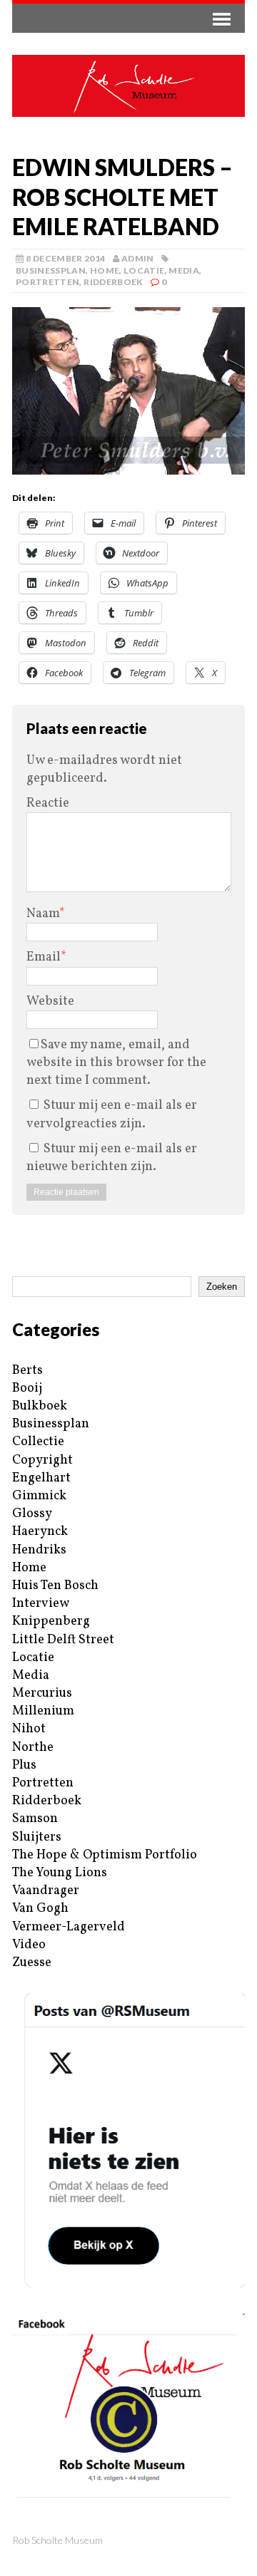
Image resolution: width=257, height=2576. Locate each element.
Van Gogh (40, 1909)
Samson (35, 1819)
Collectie (38, 1442)
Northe (33, 1748)
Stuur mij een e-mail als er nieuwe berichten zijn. (112, 1158)
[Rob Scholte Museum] (128, 86)
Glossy (32, 1514)
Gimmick (39, 1496)
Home (105, 270)
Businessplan (51, 270)
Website (50, 1002)
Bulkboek (40, 1406)
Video (29, 1945)
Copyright (42, 1460)
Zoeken (222, 1287)
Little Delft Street (63, 1640)
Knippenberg (51, 1621)
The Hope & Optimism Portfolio (105, 1855)
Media (184, 270)
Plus (24, 1765)
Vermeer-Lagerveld (69, 1927)
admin (138, 258)
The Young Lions (60, 1873)
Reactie (48, 803)
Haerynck (40, 1532)
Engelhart (41, 1478)
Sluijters (37, 1837)
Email (44, 957)
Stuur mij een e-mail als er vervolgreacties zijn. (112, 1114)
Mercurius (42, 1693)
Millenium (43, 1711)
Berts (27, 1371)
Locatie (144, 270)
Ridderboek (114, 282)
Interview (41, 1604)
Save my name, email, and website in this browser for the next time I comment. (116, 1063)
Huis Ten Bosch (55, 1586)
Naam (43, 914)
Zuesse (32, 1963)
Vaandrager (46, 1891)
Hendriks (39, 1550)
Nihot (29, 1729)
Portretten (48, 282)
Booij (27, 1388)
